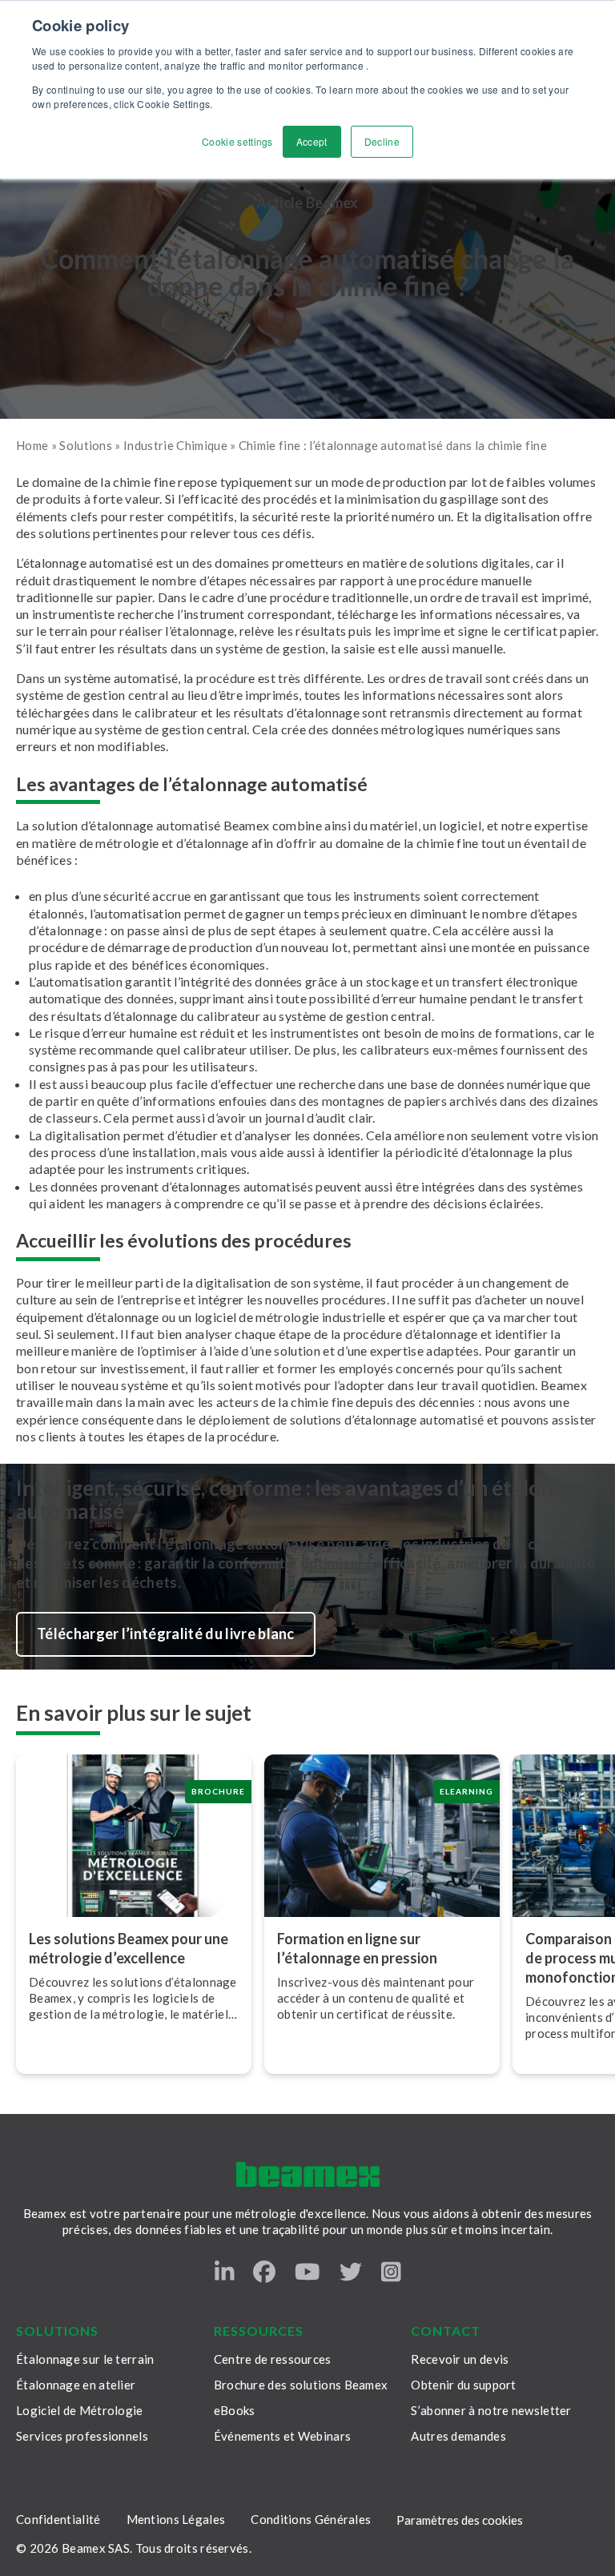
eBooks (235, 2410)
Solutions (86, 445)
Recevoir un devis (460, 2359)
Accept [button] (312, 141)
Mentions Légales (176, 2519)
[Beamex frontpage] (308, 2174)
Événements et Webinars (283, 2436)
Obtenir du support (463, 2385)
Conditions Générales (311, 2519)
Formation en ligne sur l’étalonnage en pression (357, 1948)
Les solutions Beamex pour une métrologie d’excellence (129, 1948)
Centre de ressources (273, 2359)
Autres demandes (458, 2436)
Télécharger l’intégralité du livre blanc (166, 1634)
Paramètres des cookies (460, 2520)
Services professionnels (82, 2436)
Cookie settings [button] (237, 141)
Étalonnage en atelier (76, 2385)
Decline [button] (382, 141)
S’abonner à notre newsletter (491, 2410)
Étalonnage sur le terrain (85, 2359)
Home (32, 445)
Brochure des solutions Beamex (301, 2385)
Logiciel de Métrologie (80, 2410)
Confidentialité (58, 2519)
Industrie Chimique (175, 445)
